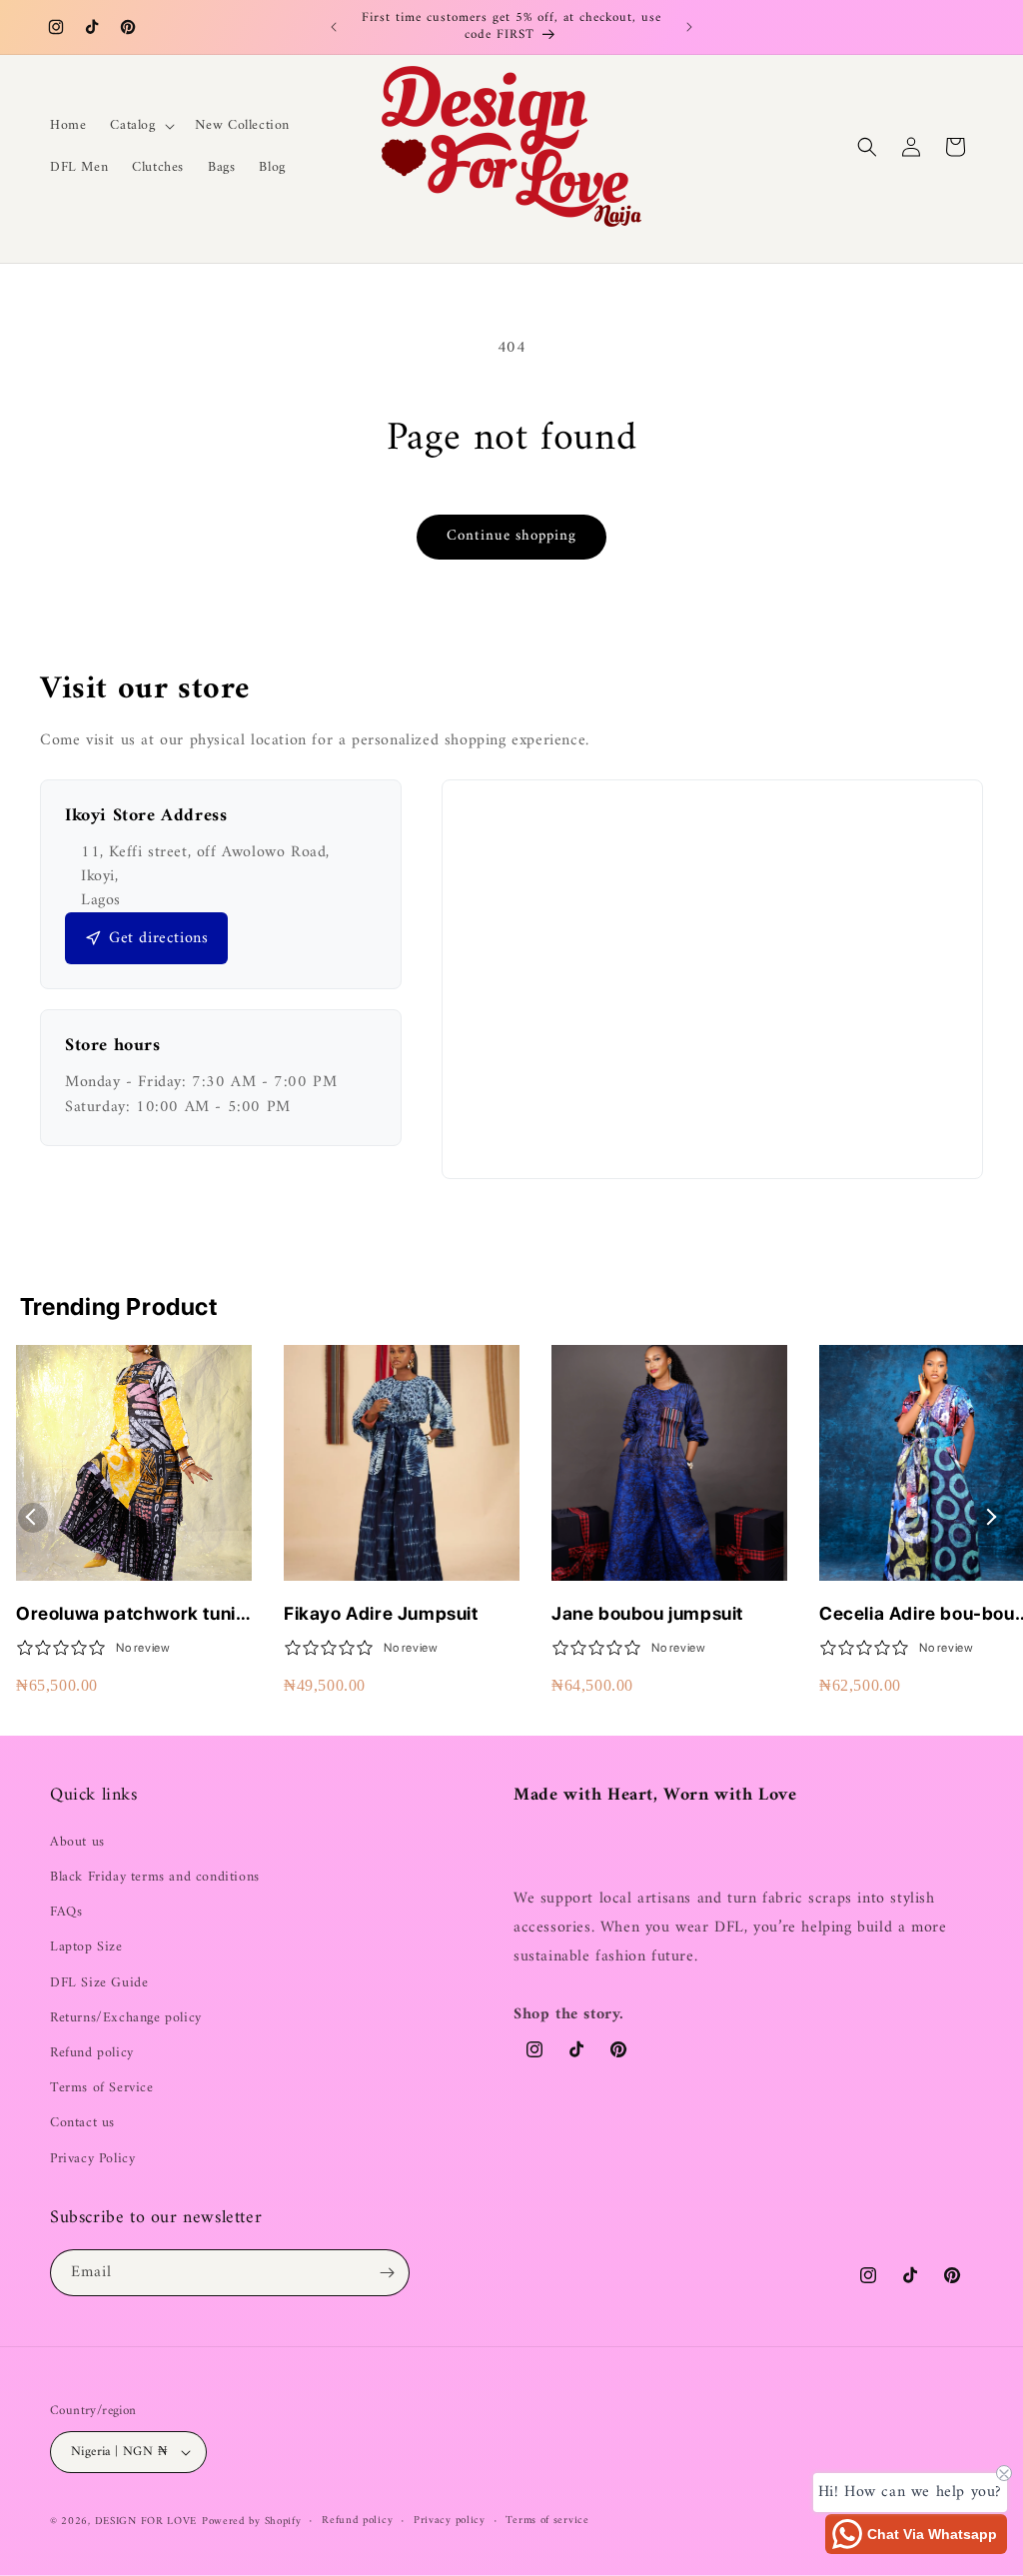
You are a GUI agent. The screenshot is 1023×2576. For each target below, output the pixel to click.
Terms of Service (102, 2088)
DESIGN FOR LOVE (146, 2522)
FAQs (66, 1912)
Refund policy (92, 2053)
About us (77, 1842)
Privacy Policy (92, 2159)
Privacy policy (450, 2521)
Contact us (82, 2123)
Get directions (158, 938)
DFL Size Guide (99, 1983)
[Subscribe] (387, 2273)
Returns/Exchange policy (126, 2018)
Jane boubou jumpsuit (647, 1613)
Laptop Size (86, 1947)
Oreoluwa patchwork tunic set (131, 1614)
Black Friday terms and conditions (155, 1877)
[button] (140, 126)
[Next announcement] (689, 27)
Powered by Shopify (252, 2522)
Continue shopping (511, 536)
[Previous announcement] (334, 27)
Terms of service (547, 2521)
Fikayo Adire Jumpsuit (381, 1613)
